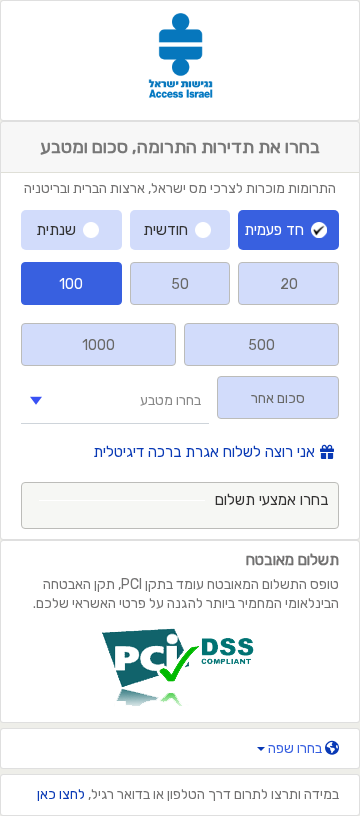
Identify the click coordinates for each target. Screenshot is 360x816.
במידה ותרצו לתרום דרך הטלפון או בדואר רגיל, (188, 794)
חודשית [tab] (165, 230)
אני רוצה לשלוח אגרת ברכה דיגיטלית (204, 452)
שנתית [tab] (56, 230)
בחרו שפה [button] (295, 748)
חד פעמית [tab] (274, 230)
